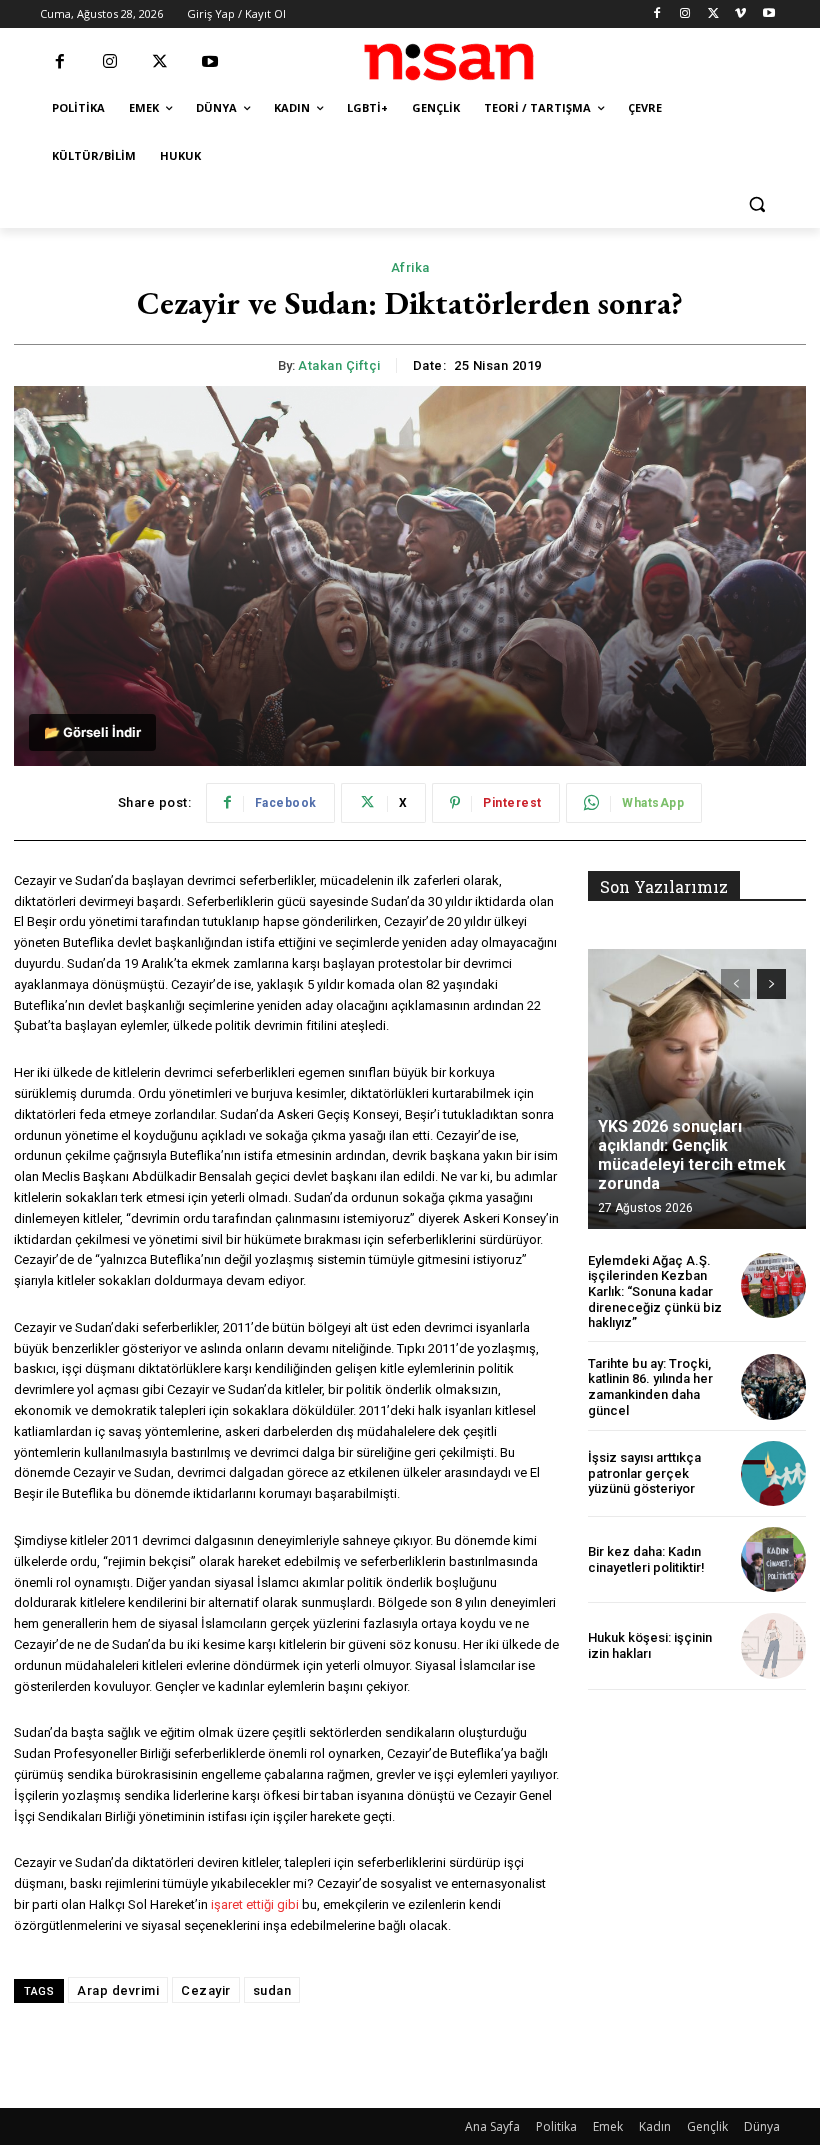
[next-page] (771, 984)
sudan (272, 1990)
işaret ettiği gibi (255, 1904)
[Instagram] (685, 14)
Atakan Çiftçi (339, 365)
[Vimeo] (740, 14)
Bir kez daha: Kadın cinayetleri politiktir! (646, 1559)
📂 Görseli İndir (92, 732)
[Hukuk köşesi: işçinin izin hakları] (773, 1645)
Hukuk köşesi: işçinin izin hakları (650, 1645)
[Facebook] (657, 14)
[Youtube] (768, 14)
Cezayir (206, 1990)
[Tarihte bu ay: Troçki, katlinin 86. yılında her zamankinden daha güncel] (773, 1386)
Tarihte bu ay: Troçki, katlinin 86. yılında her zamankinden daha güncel (650, 1387)
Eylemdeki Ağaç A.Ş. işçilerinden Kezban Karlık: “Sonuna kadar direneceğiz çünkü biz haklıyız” (655, 1291)
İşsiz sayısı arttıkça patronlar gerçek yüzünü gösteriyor (644, 1473)
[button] (756, 204)
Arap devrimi (118, 1990)
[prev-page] (735, 984)
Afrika (410, 267)
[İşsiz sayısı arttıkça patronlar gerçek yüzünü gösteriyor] (773, 1473)
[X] (713, 14)
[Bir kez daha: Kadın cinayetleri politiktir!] (773, 1559)
